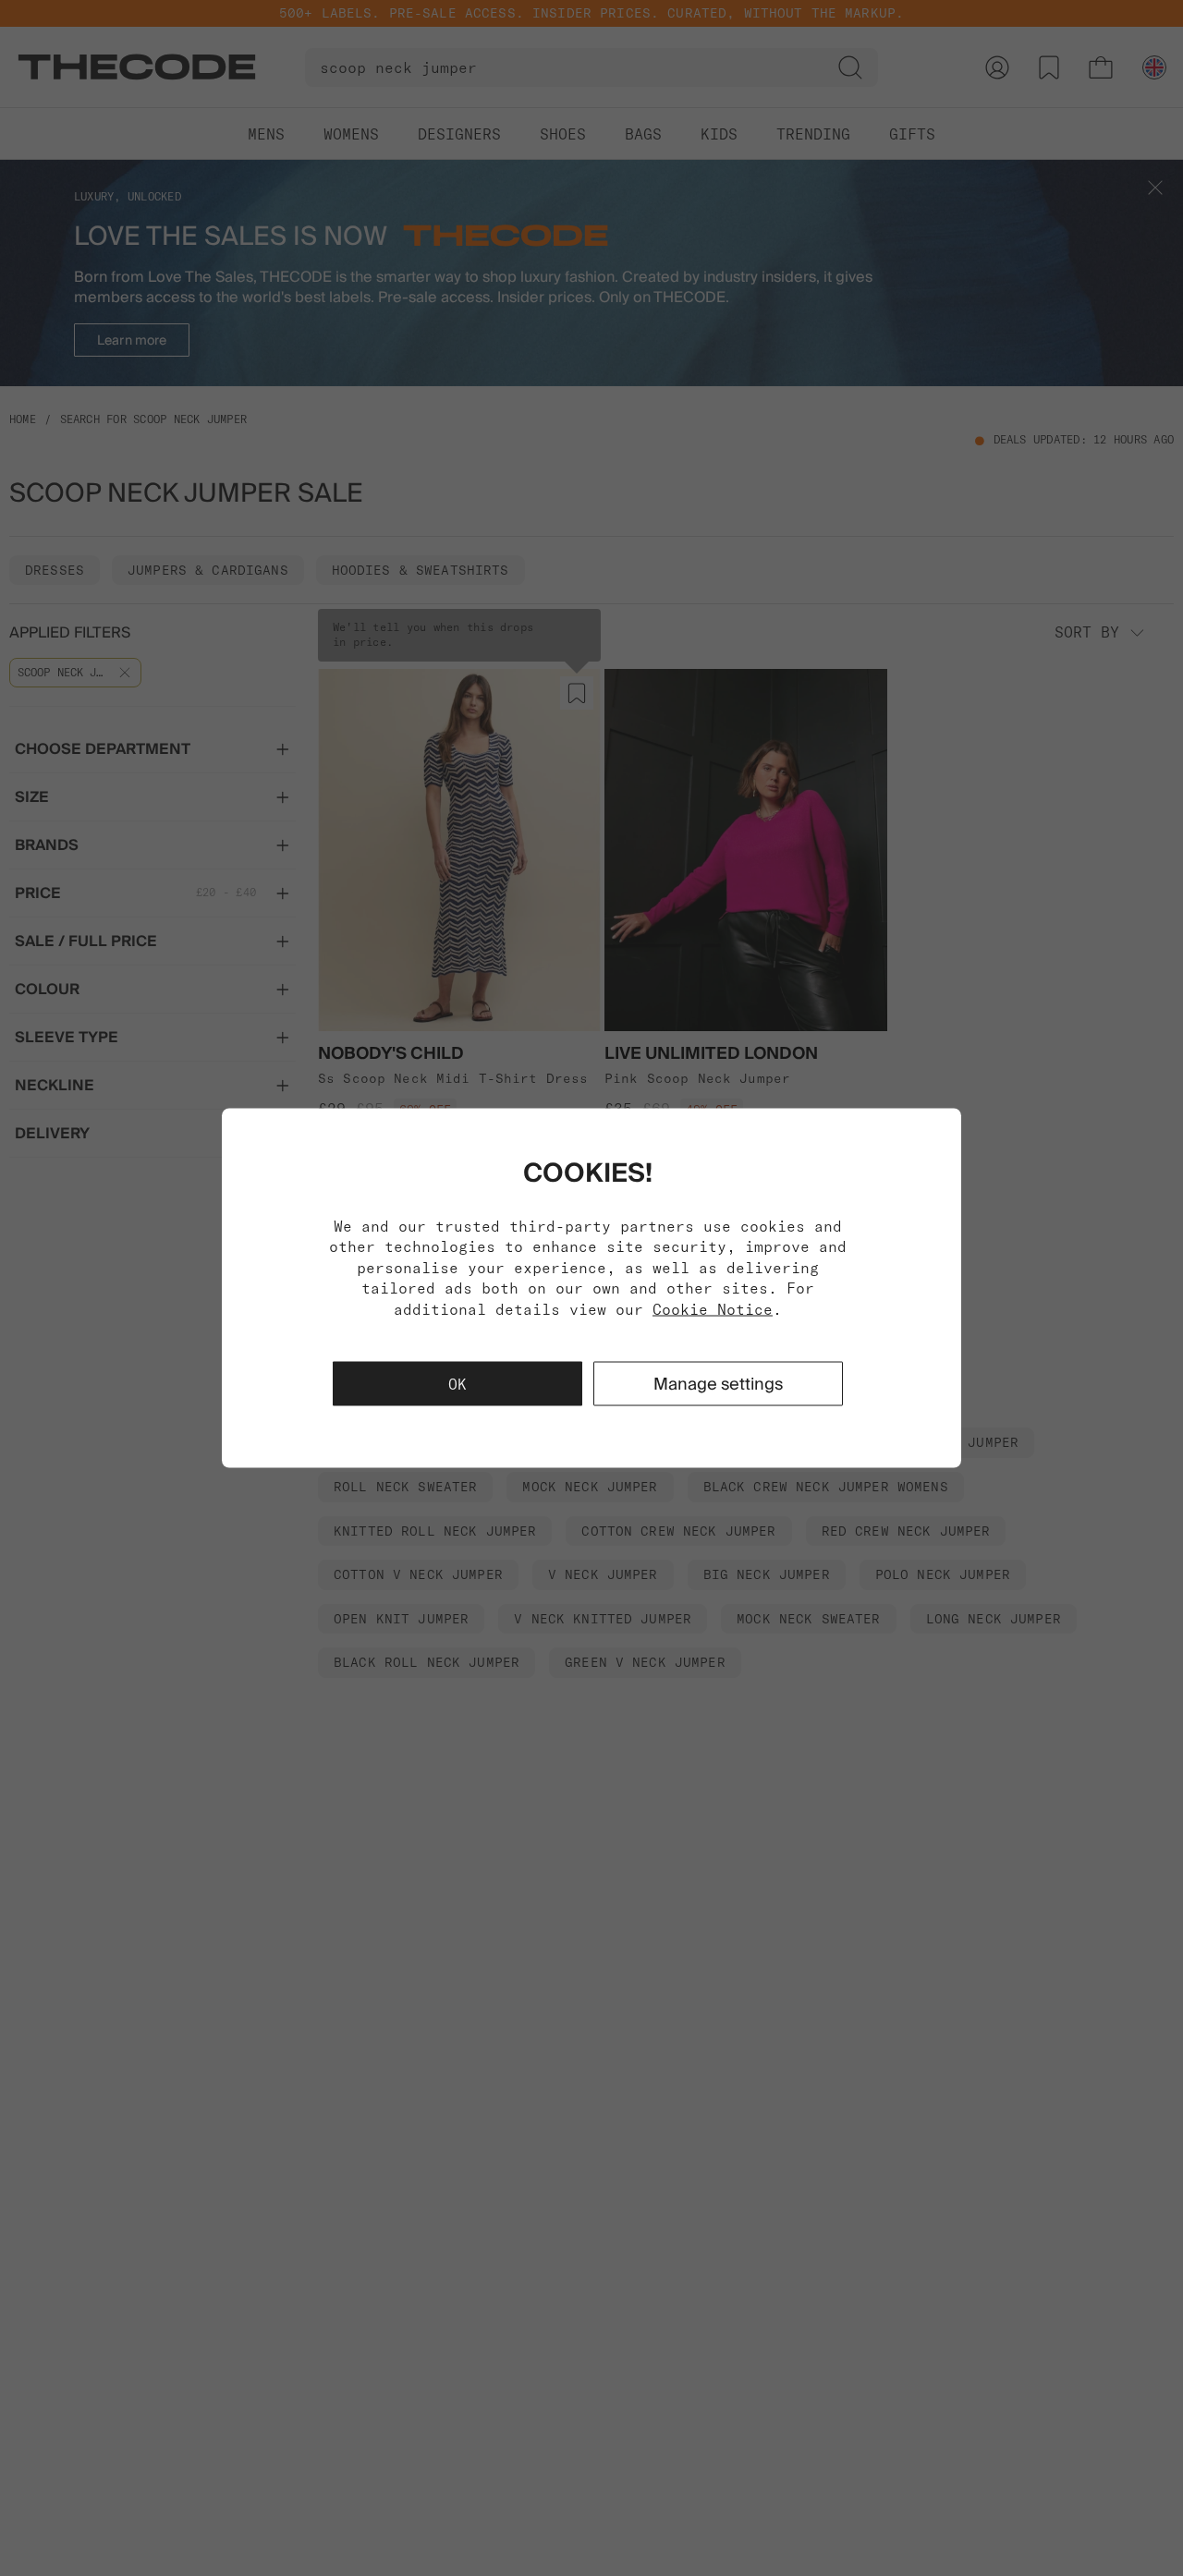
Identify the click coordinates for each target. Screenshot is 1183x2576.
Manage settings (718, 1383)
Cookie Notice (713, 1308)
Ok (457, 1383)
